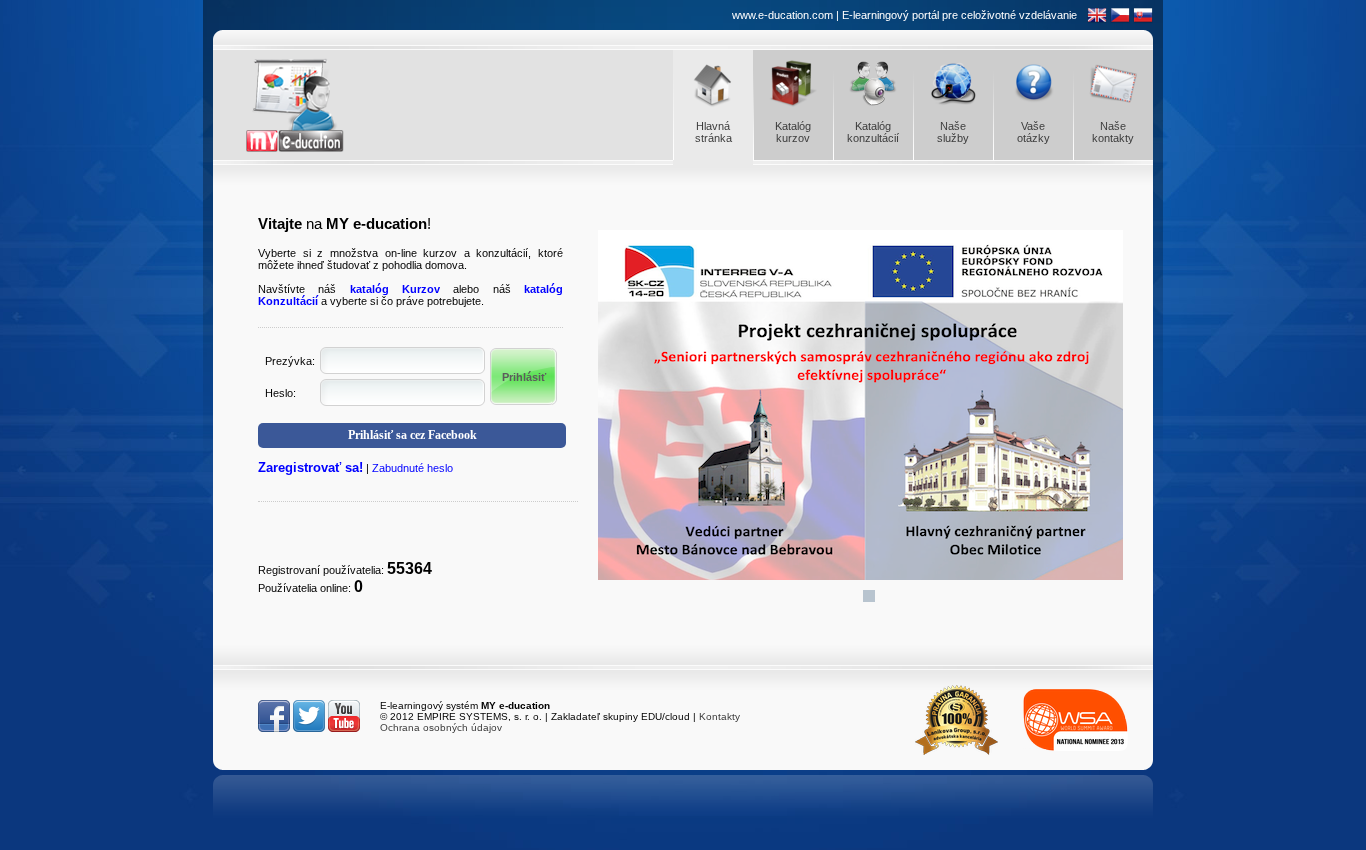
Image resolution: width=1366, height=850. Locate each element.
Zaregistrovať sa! (310, 467)
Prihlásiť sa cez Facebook (412, 435)
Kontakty (719, 716)
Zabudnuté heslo (412, 468)
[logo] (313, 105)
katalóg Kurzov (395, 289)
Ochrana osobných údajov (441, 727)
